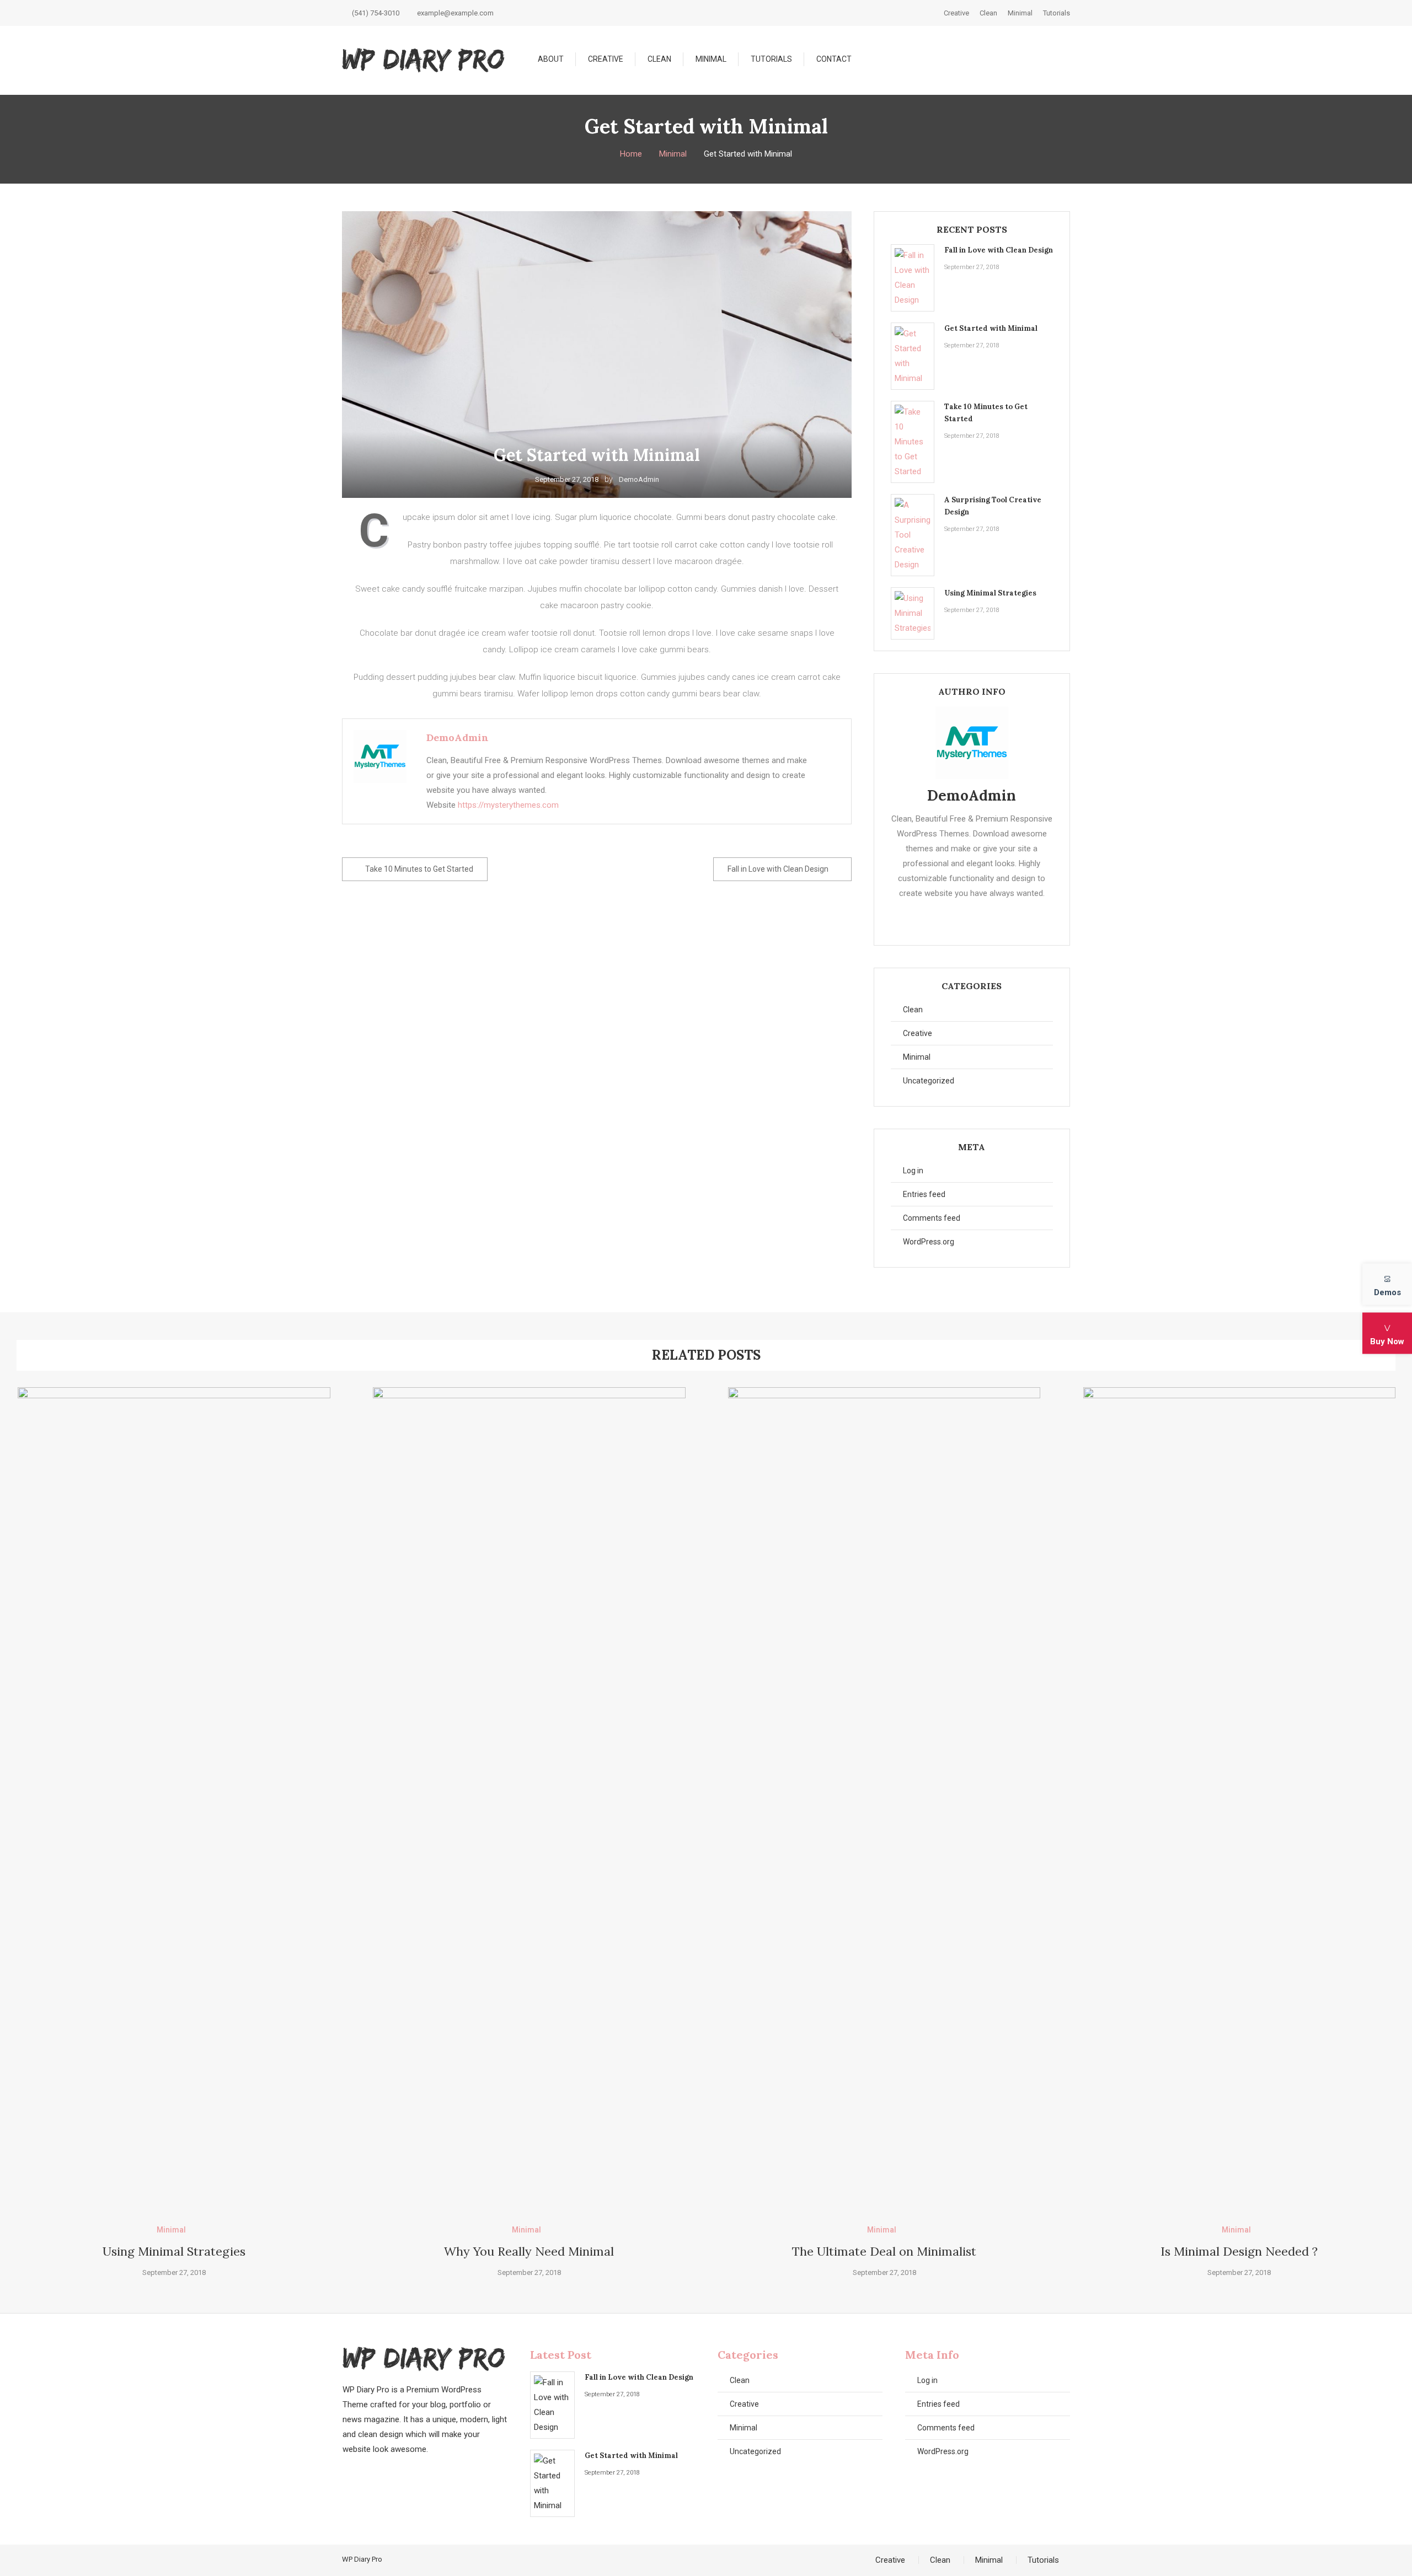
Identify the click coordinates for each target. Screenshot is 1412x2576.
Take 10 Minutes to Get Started (419, 869)
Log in (913, 1171)
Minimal (1020, 13)
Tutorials (1057, 13)
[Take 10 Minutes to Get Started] (913, 442)
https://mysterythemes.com (508, 805)
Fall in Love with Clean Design (778, 869)
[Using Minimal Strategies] (913, 613)
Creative (956, 13)
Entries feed (924, 1194)
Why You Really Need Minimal (529, 2251)
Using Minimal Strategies (990, 593)
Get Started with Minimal (991, 328)
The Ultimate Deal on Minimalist (884, 2251)
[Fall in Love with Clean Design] (913, 278)
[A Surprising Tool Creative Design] (913, 535)
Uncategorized (929, 1081)
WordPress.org (929, 1242)
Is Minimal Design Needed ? (1239, 2251)
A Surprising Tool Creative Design (993, 506)
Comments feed (932, 1218)
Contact (834, 59)
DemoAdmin (639, 479)
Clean (988, 13)
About (551, 59)
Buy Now (1387, 1341)
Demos (1387, 1292)
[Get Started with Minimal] (913, 356)
